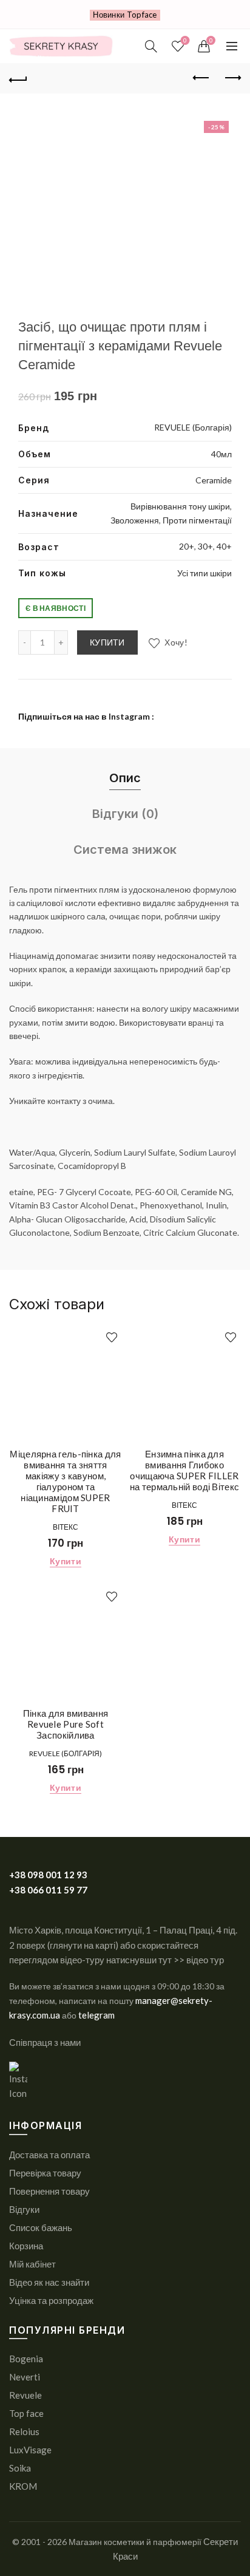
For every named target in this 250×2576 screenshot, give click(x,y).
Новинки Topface (125, 15)
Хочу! (175, 642)
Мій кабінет (32, 2264)
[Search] (151, 46)
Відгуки (24, 2209)
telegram (96, 2015)
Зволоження (135, 520)
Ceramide (214, 480)
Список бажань (41, 2227)
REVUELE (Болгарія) (193, 427)
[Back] (18, 78)
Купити (107, 642)
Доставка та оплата (49, 2155)
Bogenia (26, 2359)
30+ (205, 546)
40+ (224, 546)
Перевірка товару (45, 2173)
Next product (232, 78)
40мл (221, 454)
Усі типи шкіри (204, 573)
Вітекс (66, 1527)
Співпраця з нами (45, 2042)
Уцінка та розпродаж (51, 2300)
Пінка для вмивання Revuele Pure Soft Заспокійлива (66, 1724)
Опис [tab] (125, 778)
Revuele (25, 2395)
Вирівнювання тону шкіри (180, 506)
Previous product (201, 78)
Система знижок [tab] (125, 850)
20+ (187, 546)
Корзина (26, 2246)
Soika (20, 2468)
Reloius (24, 2431)
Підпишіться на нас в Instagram (84, 716)
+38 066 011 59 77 (48, 1890)
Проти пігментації (197, 520)
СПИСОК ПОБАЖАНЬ (185, 40)
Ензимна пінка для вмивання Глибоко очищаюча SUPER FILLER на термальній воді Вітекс (185, 1470)
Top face (26, 2413)
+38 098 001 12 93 (48, 1875)
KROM (23, 2486)
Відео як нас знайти (49, 2282)
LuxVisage (30, 2450)
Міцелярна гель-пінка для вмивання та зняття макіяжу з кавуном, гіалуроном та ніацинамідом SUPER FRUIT (65, 1481)
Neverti (25, 2377)
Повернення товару (49, 2191)
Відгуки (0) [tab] (125, 814)
